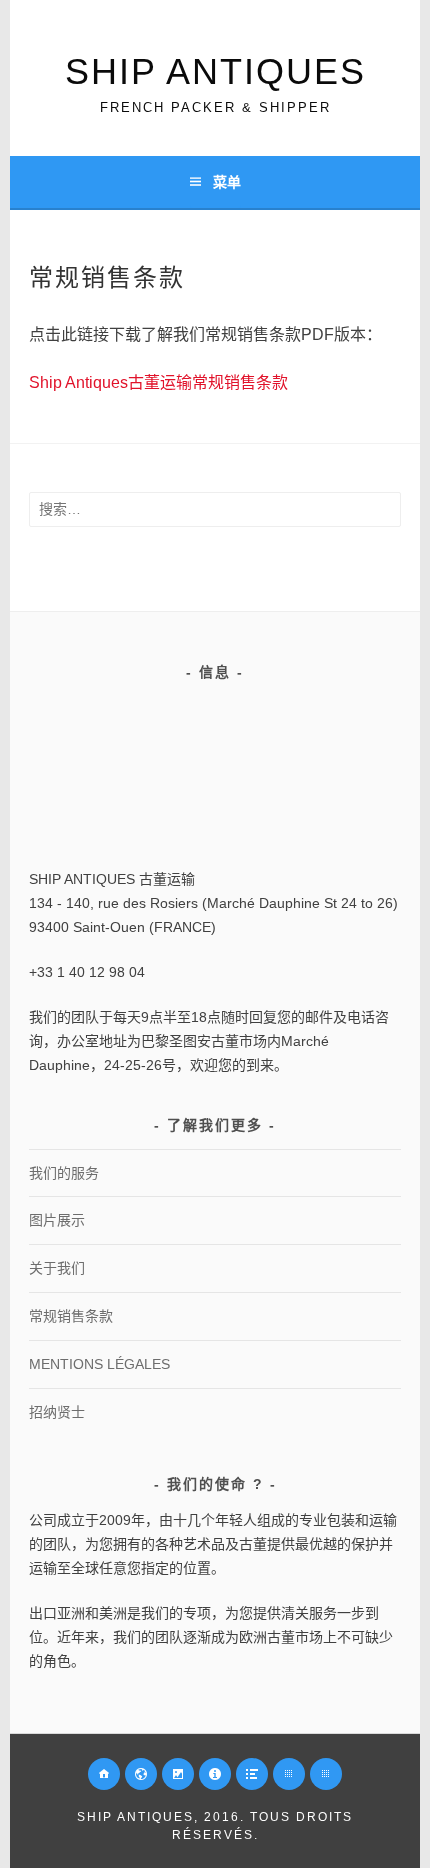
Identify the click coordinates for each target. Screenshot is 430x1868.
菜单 (227, 182)
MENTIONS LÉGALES (99, 1364)
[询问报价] (215, 1774)
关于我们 (57, 1268)
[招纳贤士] (252, 1774)
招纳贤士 (57, 1412)
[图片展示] (178, 1774)
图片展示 (57, 1220)
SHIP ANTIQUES (215, 71)
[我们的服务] (141, 1774)
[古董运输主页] (104, 1774)
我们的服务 (64, 1173)
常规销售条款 (71, 1316)
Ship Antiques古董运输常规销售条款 (158, 382)
